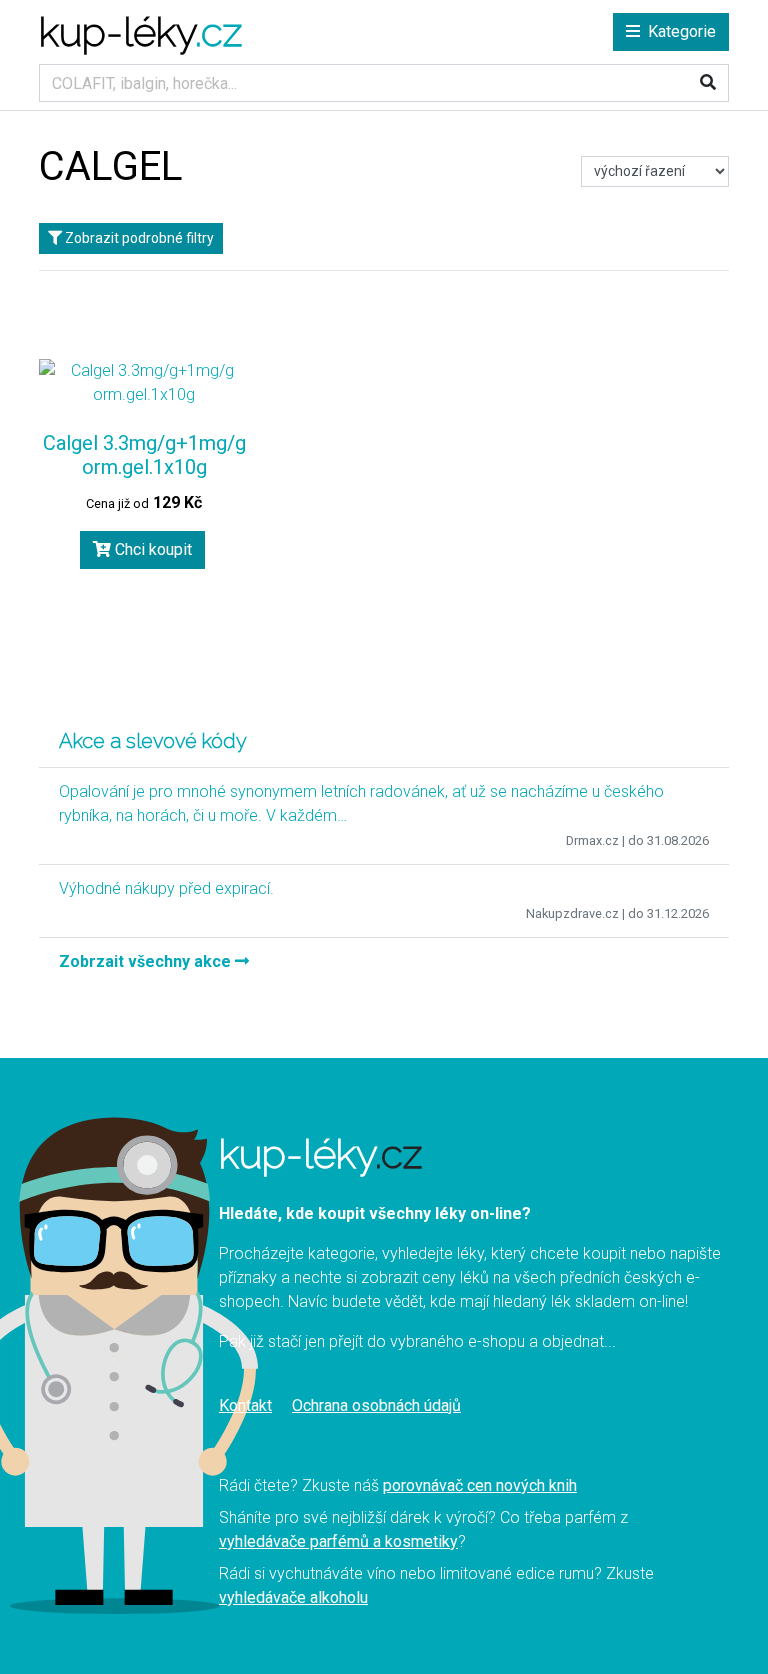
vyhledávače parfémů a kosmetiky (338, 1541)
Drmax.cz (592, 840)
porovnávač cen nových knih (480, 1485)
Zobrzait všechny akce (147, 961)
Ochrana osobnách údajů (376, 1405)
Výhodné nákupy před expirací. (166, 888)
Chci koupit (151, 549)
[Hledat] (708, 83)
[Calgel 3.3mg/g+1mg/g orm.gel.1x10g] (144, 383)
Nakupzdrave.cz (572, 913)
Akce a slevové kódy (153, 741)
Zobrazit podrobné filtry (138, 238)
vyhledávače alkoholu (293, 1597)
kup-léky (140, 31)
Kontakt (245, 1405)
